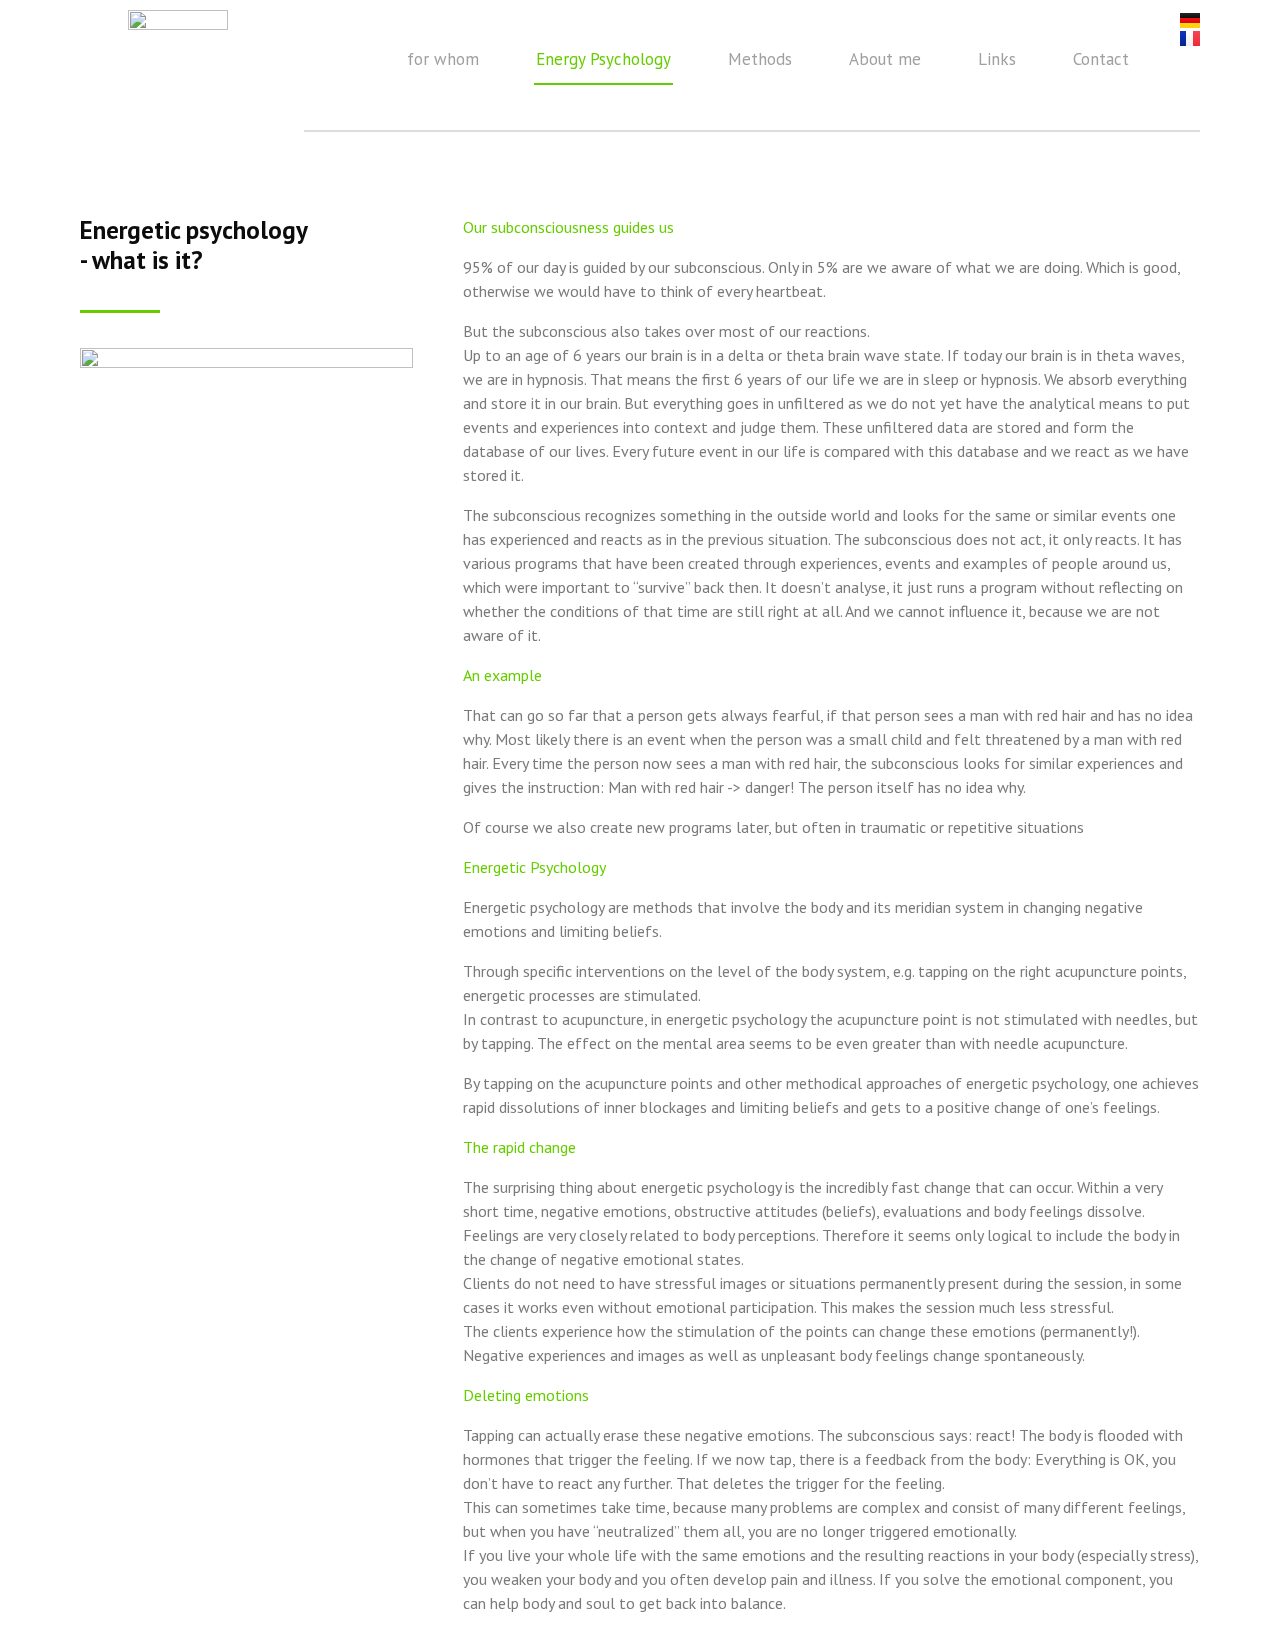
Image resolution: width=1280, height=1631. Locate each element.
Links (997, 59)
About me (885, 59)
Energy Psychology (603, 59)
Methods (760, 59)
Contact (1101, 59)
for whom (443, 59)
